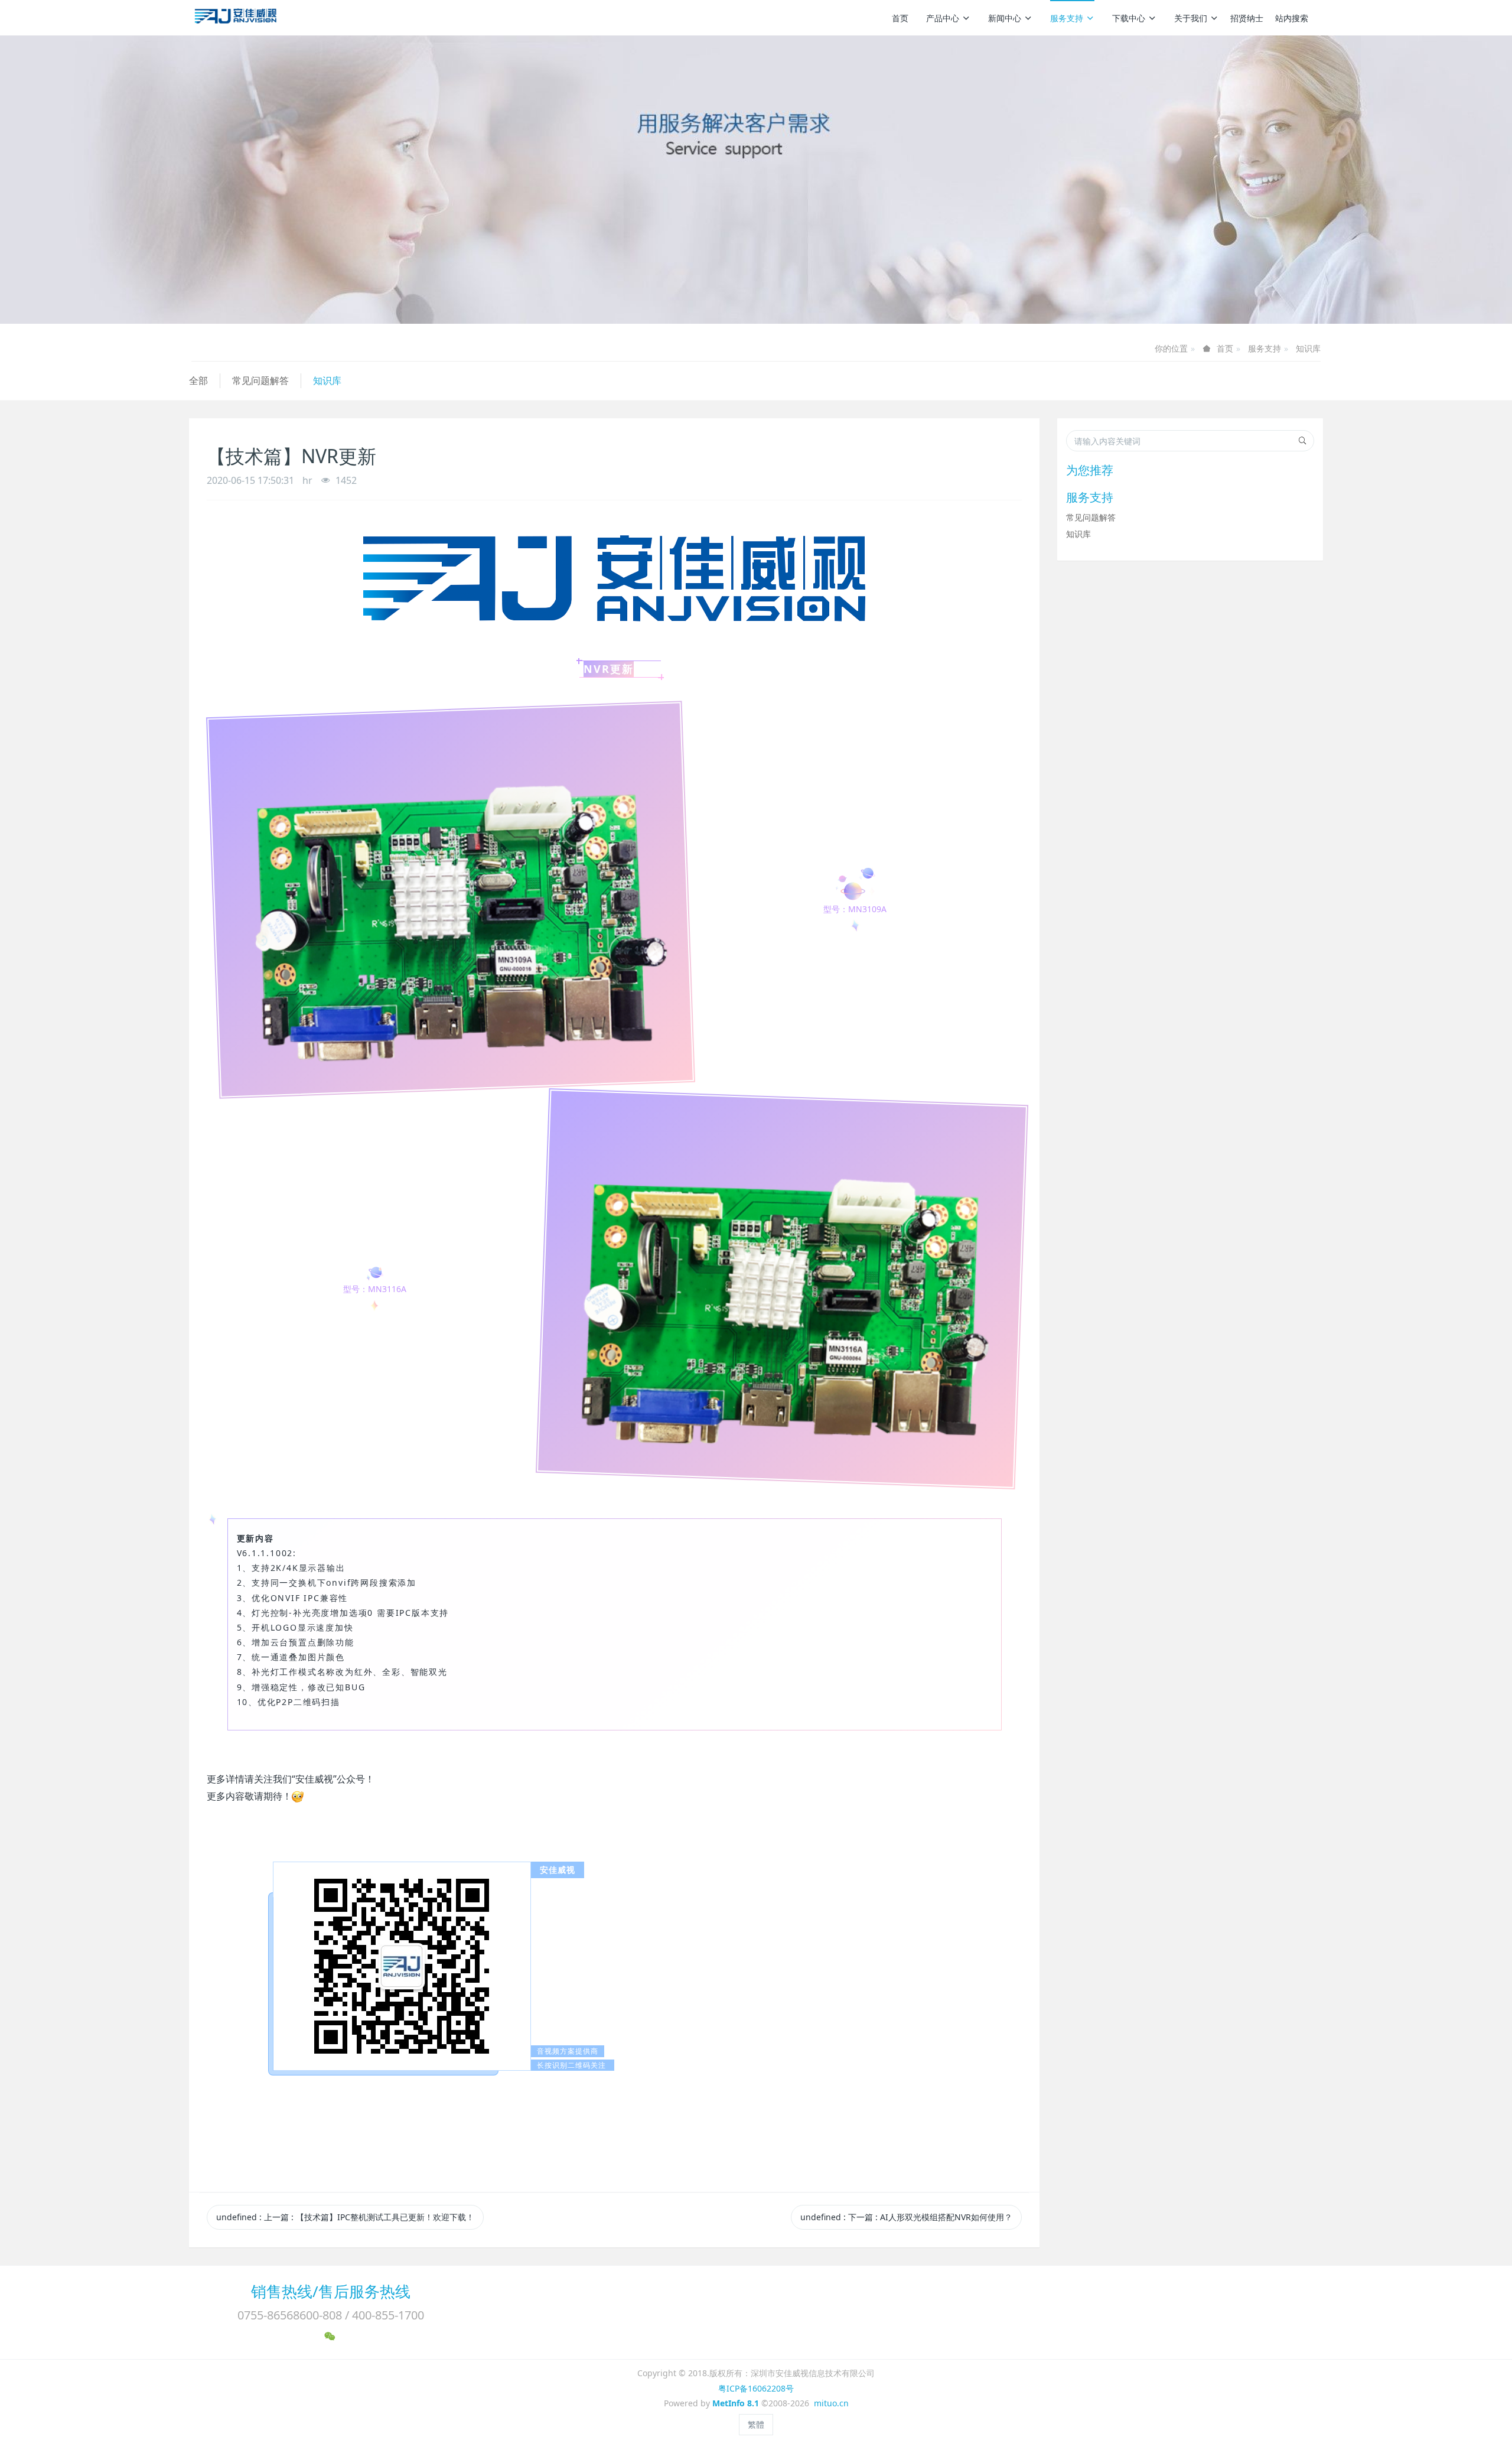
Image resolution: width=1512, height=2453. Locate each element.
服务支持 (1067, 18)
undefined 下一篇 (906, 2217)
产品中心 (943, 18)
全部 (198, 380)
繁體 (756, 2424)
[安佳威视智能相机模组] (237, 18)
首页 (900, 18)
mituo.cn (831, 2403)
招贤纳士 (1247, 18)
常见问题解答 (260, 380)
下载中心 (1129, 18)
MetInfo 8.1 (736, 2403)
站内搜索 (1292, 18)
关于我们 (1191, 18)
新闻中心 (1005, 18)
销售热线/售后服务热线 (331, 2291)
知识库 (1308, 348)
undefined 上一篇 (345, 2217)
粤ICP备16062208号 (756, 2388)
